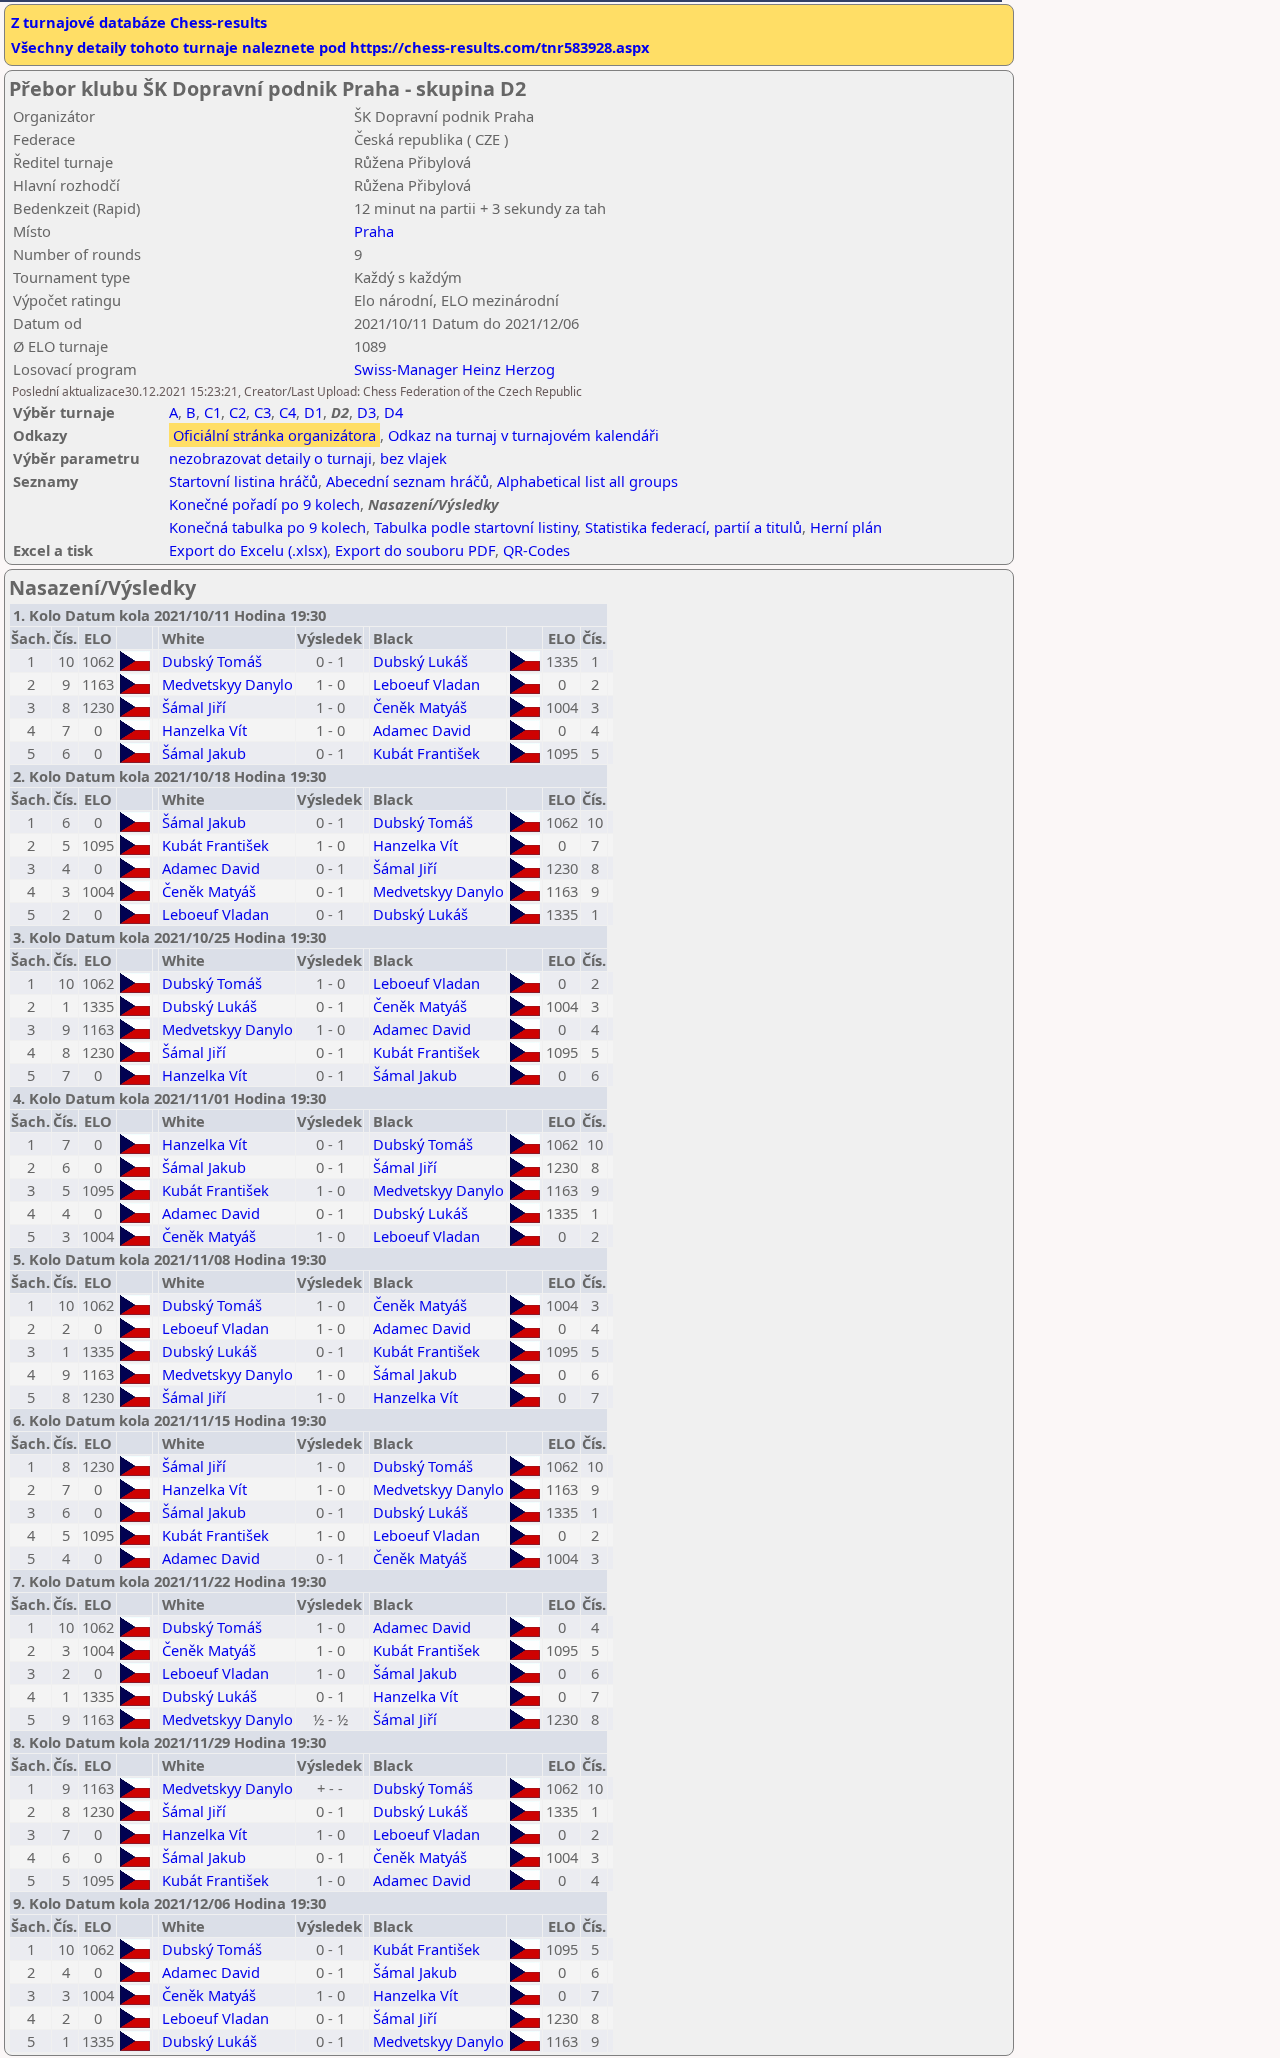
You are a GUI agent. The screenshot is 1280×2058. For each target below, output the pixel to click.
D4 (393, 412)
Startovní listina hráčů (243, 481)
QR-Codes (536, 550)
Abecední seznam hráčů (407, 481)
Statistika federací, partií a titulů (693, 527)
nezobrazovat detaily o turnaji (270, 458)
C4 (287, 412)
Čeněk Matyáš (420, 707)
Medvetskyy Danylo (227, 684)
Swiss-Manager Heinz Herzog (454, 369)
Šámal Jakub (204, 753)
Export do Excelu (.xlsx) (248, 550)
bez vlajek (413, 458)
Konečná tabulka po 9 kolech (267, 527)
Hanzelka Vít (204, 730)
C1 (212, 412)
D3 (366, 412)
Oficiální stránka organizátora (274, 435)
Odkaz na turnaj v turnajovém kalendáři (523, 435)
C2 (237, 412)
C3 (262, 412)
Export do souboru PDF (415, 550)
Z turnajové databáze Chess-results (139, 22)
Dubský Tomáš (212, 661)
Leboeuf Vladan (426, 684)
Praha (374, 231)
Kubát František (426, 753)
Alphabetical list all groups (587, 481)
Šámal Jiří (194, 707)
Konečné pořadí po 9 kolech (264, 504)
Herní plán (846, 527)
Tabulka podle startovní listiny (475, 527)
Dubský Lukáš (420, 661)
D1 (313, 412)
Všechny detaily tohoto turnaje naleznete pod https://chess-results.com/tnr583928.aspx (330, 47)
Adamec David (422, 730)
